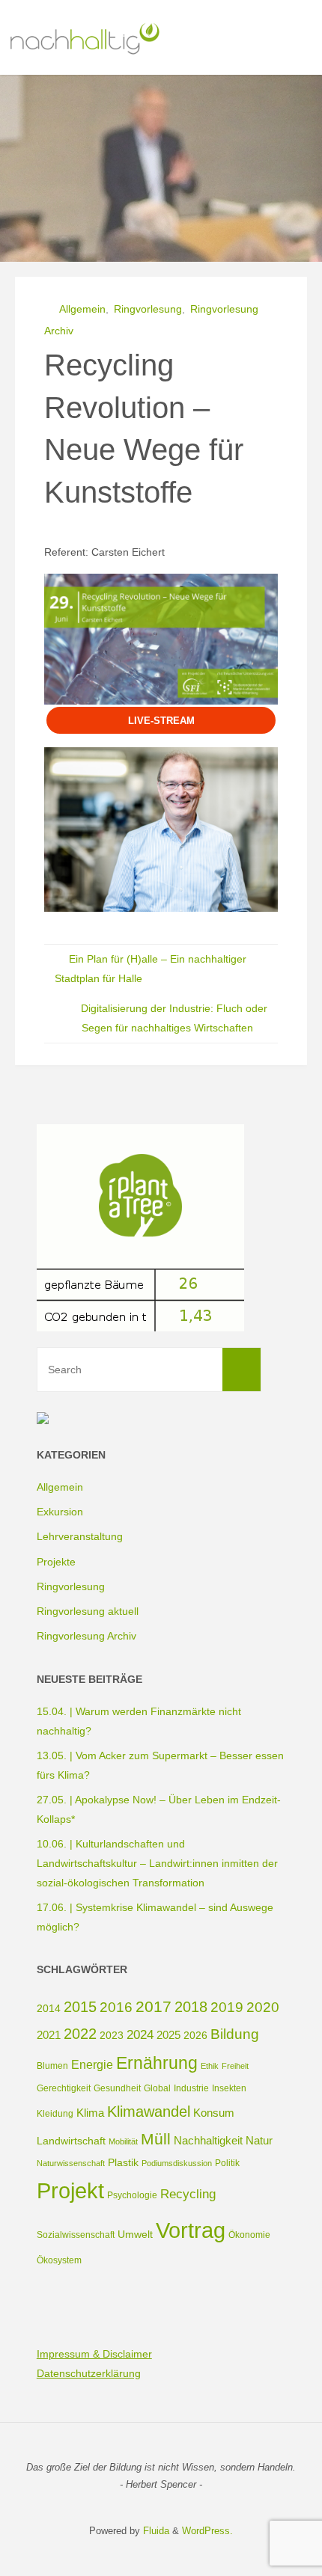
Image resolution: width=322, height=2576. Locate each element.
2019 (227, 2007)
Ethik (210, 2066)
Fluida (155, 2531)
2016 (116, 2007)
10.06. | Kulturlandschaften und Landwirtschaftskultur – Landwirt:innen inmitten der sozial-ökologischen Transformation (157, 1863)
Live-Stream (161, 721)
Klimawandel (149, 2112)
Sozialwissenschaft (76, 2235)
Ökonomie (249, 2235)
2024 (140, 2035)
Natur (259, 2140)
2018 (191, 2007)
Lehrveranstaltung (80, 1536)
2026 (195, 2035)
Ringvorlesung (148, 309)
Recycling (188, 2194)
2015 (80, 2007)
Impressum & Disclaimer (94, 2354)
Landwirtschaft (71, 2141)
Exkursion (60, 1512)
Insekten (229, 2088)
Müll (156, 2139)
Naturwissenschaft (71, 2163)
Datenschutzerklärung (89, 2373)
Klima (90, 2113)
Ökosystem (59, 2260)
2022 (80, 2034)
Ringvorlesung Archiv (86, 1636)
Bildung (235, 2034)
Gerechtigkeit (64, 2088)
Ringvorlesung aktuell (88, 1611)
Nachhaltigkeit (208, 2140)
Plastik (123, 2162)
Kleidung (55, 2114)
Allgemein (82, 309)
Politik (227, 2163)
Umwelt (135, 2234)
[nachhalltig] (83, 37)
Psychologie (132, 2195)
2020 (263, 2007)
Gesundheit (117, 2088)
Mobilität (123, 2141)
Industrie (191, 2088)
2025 (168, 2035)
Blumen (52, 2066)
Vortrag (191, 2230)
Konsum (214, 2113)
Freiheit (235, 2066)
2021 (49, 2035)
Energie (92, 2064)
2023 (112, 2035)
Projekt (70, 2191)
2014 (49, 2008)
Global (157, 2088)
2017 (154, 2006)
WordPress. (207, 2531)
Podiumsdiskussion (177, 2163)
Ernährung (157, 2063)
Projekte (56, 1562)
